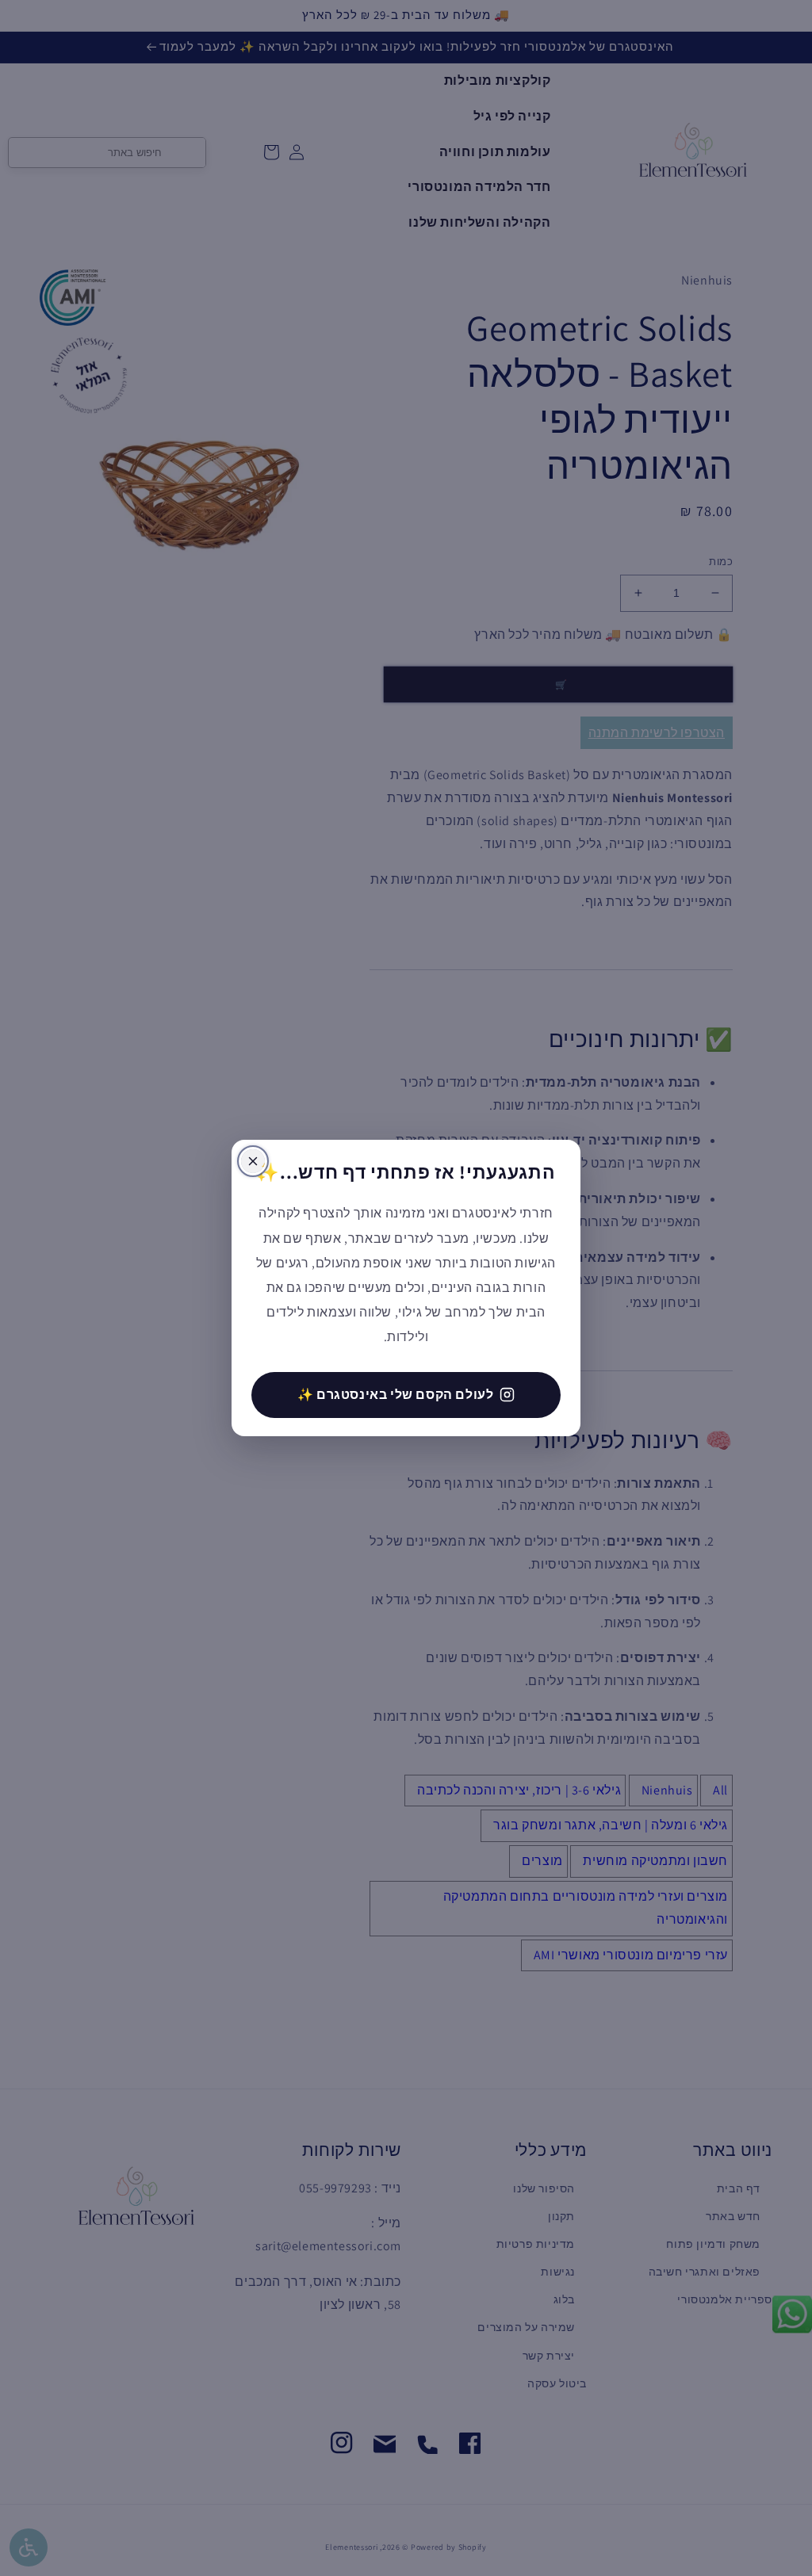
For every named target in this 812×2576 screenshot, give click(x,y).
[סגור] (253, 1161)
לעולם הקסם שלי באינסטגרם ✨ (396, 1395)
